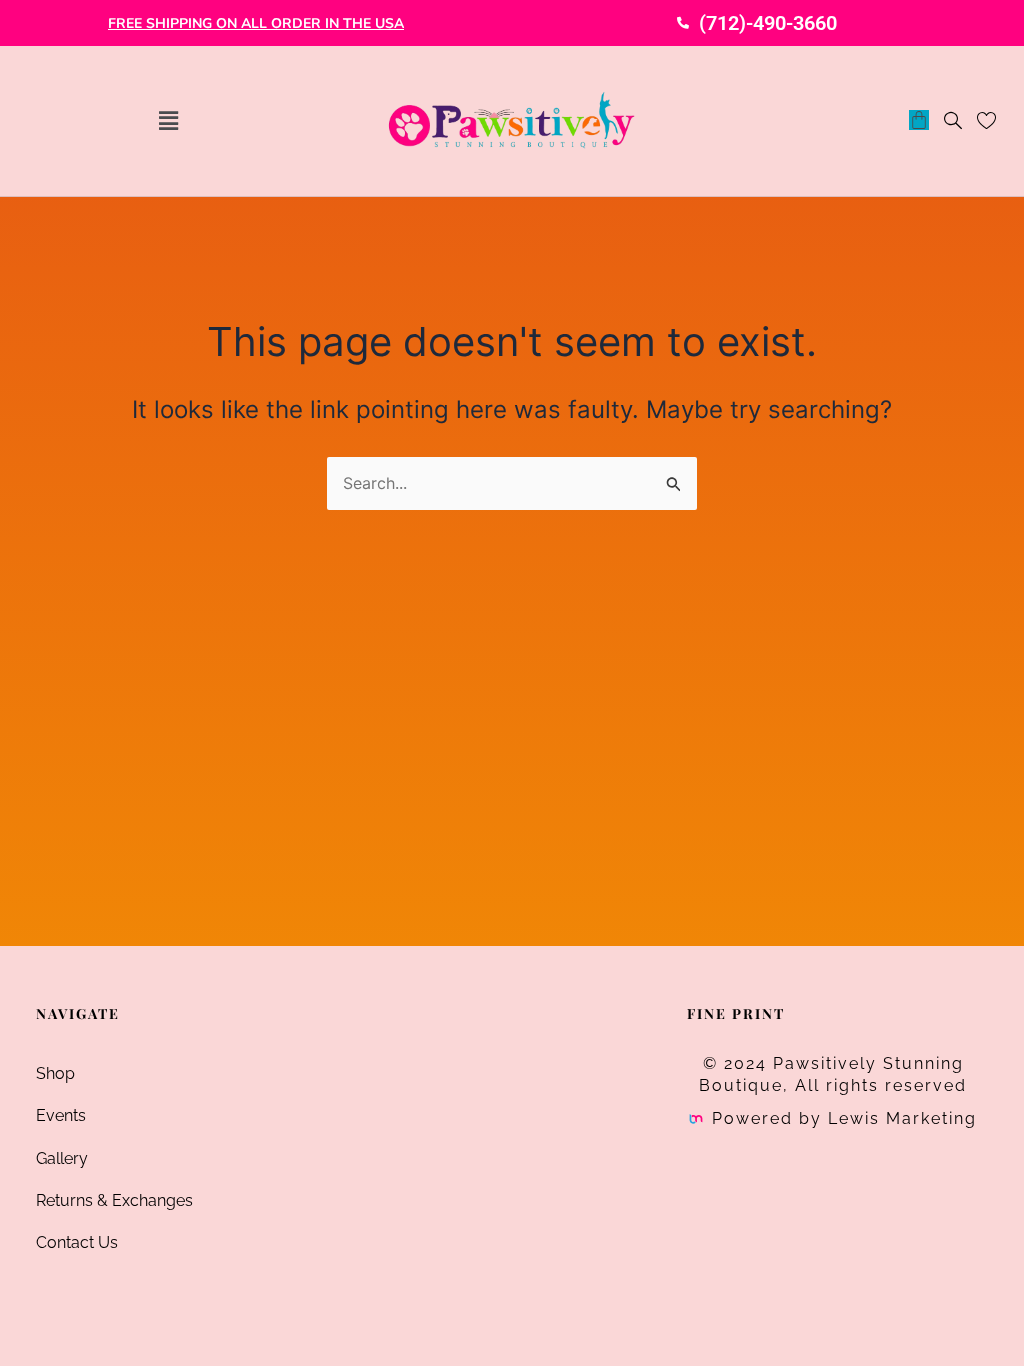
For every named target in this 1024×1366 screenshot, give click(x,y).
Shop (55, 1073)
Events (61, 1115)
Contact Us (77, 1242)
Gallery (62, 1158)
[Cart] (919, 120)
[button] (168, 120)
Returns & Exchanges (114, 1200)
